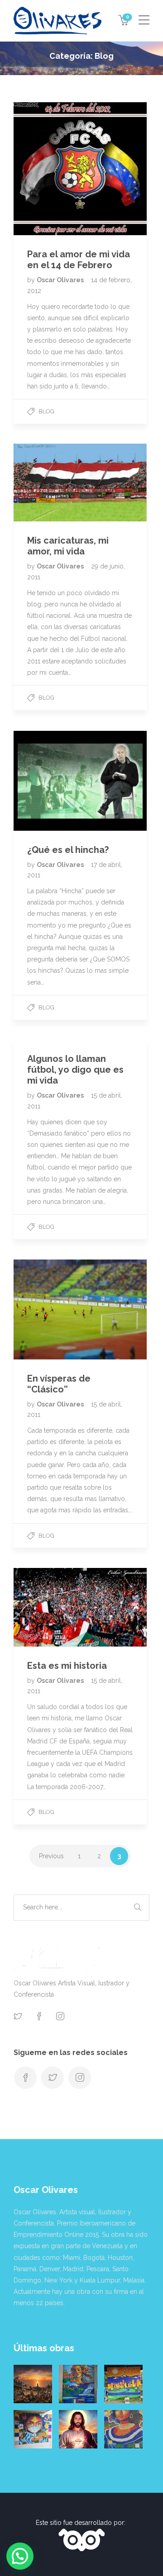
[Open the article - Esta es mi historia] (47, 1607)
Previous (51, 1856)
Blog (46, 411)
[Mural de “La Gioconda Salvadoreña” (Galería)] (123, 2429)
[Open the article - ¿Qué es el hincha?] (47, 781)
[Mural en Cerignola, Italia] (33, 2429)
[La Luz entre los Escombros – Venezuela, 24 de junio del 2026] (33, 2384)
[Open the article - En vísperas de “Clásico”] (47, 1309)
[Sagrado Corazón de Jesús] (78, 2429)
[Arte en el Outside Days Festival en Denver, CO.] (123, 2384)
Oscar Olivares (61, 280)
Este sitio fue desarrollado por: (81, 2523)
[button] (20, 2556)
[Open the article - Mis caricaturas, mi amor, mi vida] (47, 483)
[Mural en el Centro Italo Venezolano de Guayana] (78, 2384)
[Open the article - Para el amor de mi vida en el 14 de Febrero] (47, 169)
